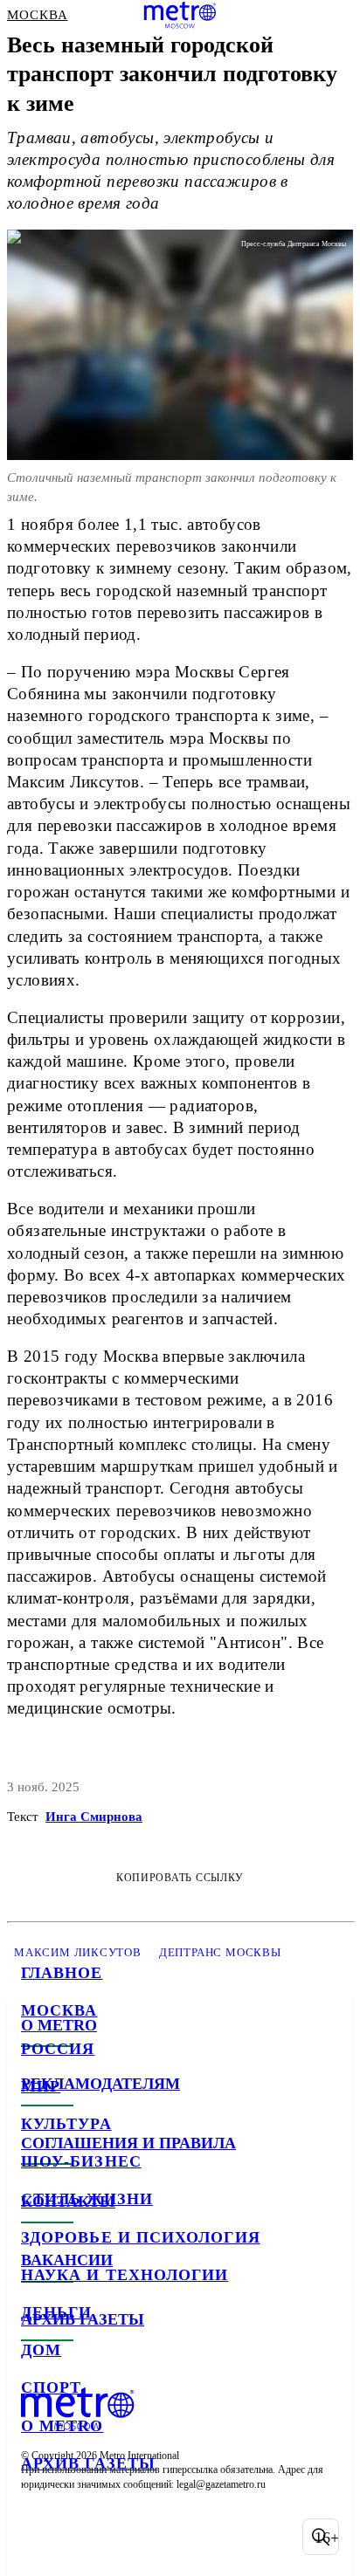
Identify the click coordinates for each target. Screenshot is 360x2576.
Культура (66, 2124)
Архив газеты (88, 2463)
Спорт (51, 2387)
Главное (62, 1973)
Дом (41, 2350)
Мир (41, 2086)
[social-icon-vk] (38, 2537)
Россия (58, 2049)
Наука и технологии (125, 2275)
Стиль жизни (87, 2199)
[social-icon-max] (175, 2537)
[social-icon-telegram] (84, 2537)
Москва (59, 2010)
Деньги (56, 2312)
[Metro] (180, 15)
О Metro (62, 2426)
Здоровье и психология (141, 2237)
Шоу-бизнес (81, 2161)
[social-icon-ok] (129, 2537)
